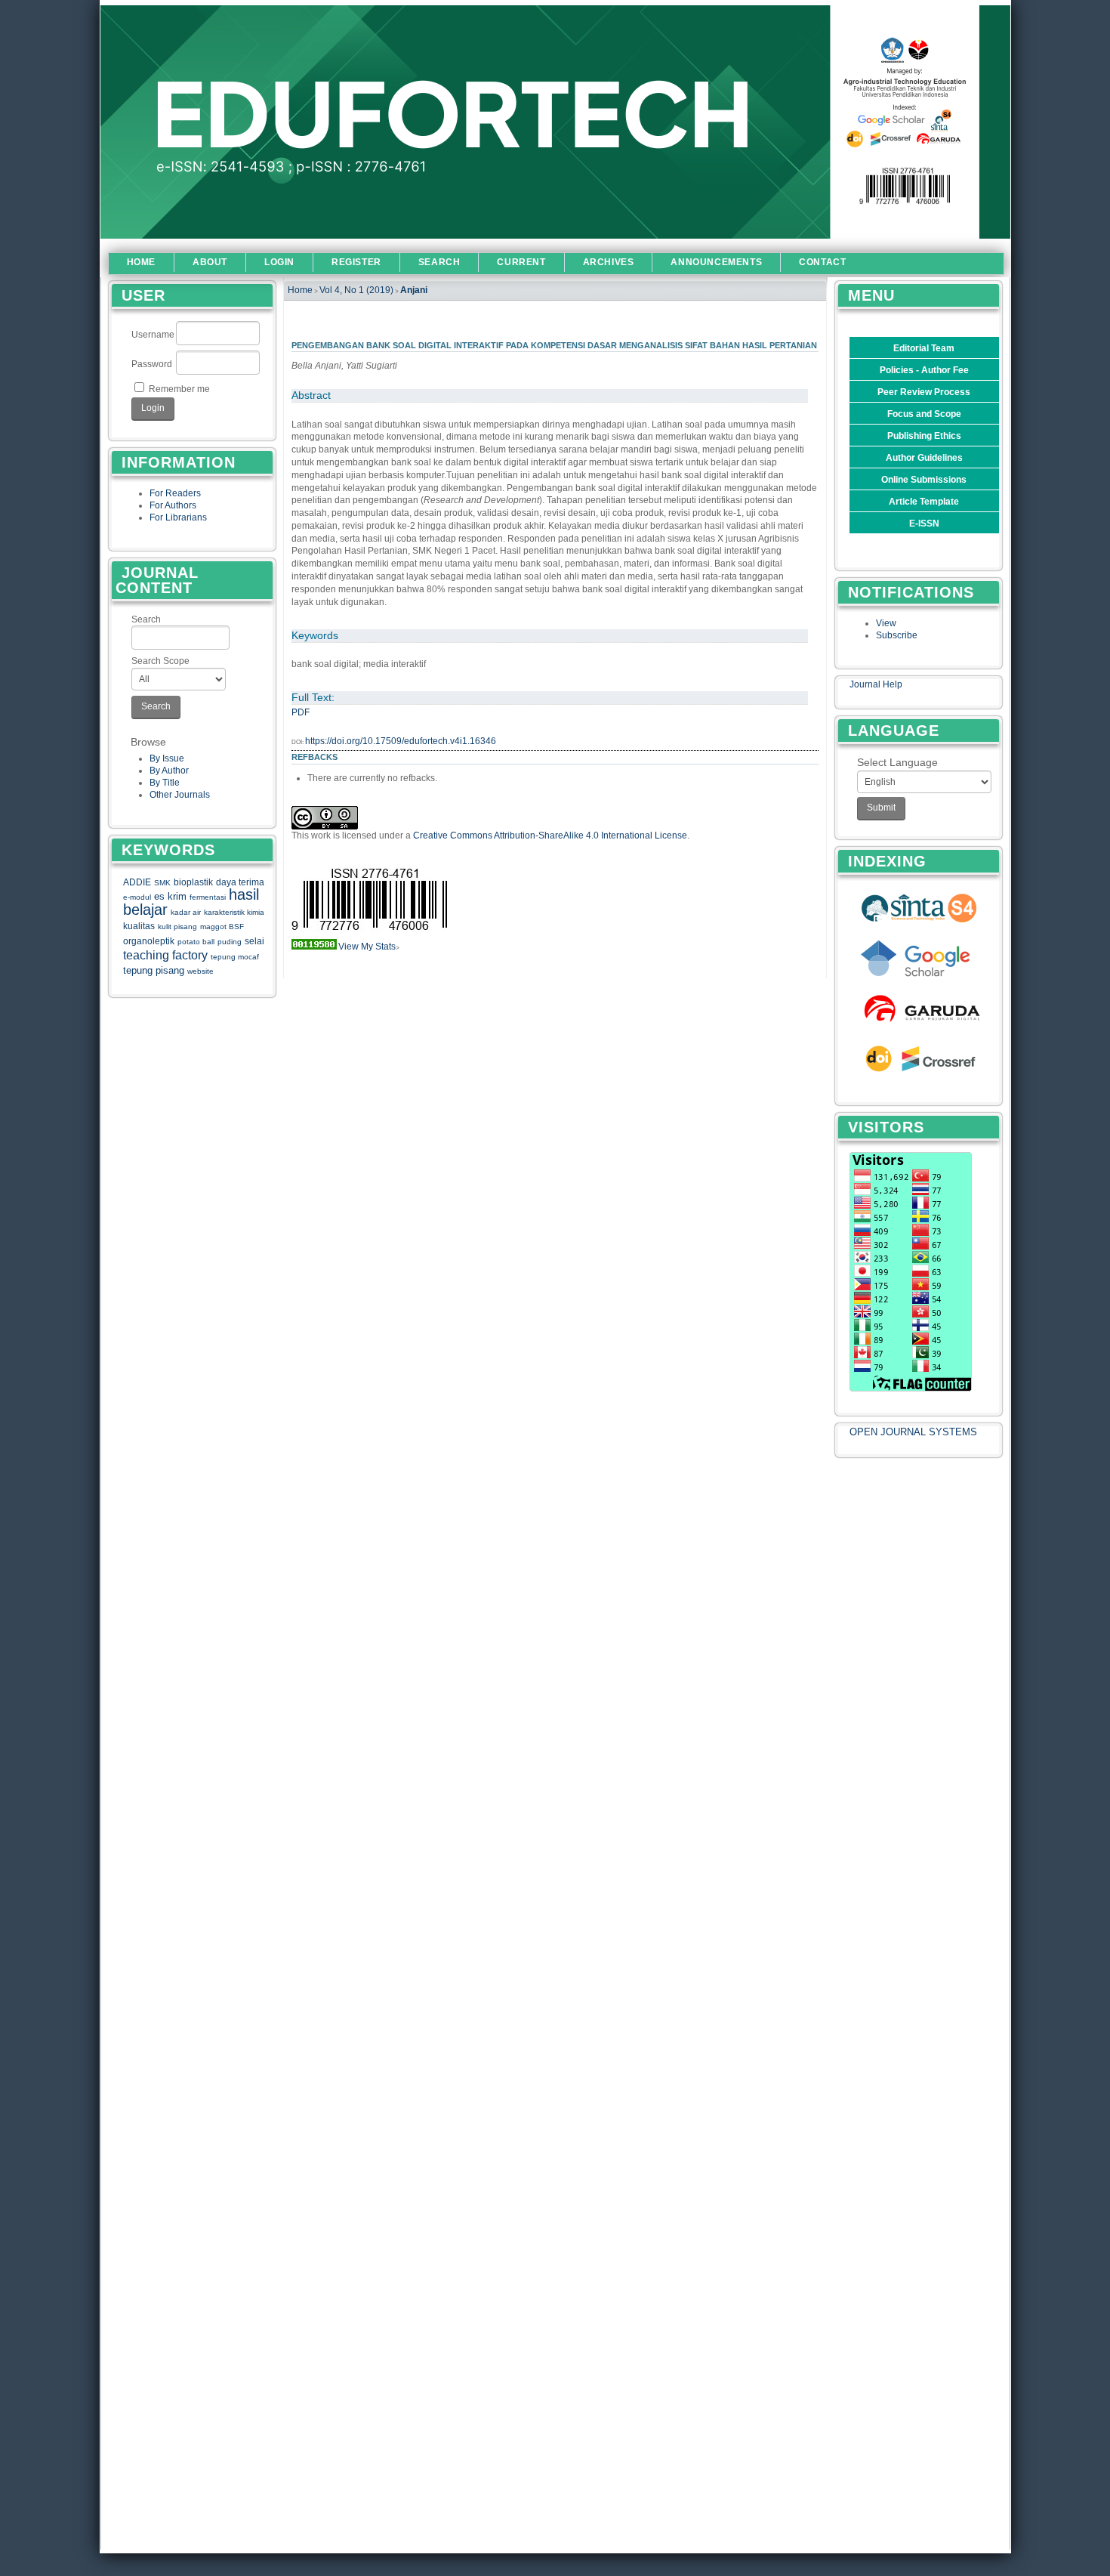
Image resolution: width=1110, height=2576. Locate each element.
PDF (301, 712)
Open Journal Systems (913, 1432)
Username (153, 335)
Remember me (179, 389)
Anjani (414, 290)
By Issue (167, 758)
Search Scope (160, 661)
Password (152, 364)
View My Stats (367, 947)
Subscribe (897, 635)
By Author (169, 771)
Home (141, 262)
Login (279, 262)
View (886, 623)
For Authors (173, 505)
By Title (165, 783)
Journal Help (876, 684)
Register (356, 262)
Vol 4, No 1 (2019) (356, 290)
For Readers (175, 493)
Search (146, 619)
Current (521, 262)
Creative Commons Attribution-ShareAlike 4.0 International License (550, 836)
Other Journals (180, 795)
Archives (609, 262)
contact (822, 262)
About (210, 262)
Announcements (716, 262)
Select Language (897, 762)
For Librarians (178, 517)
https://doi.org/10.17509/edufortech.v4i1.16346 (401, 741)
